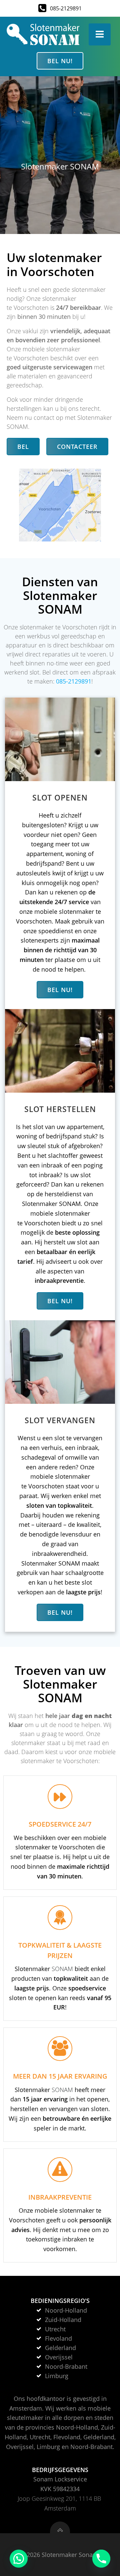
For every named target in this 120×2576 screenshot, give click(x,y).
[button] (19, 2559)
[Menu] (100, 34)
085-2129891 (74, 681)
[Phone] (101, 2559)
